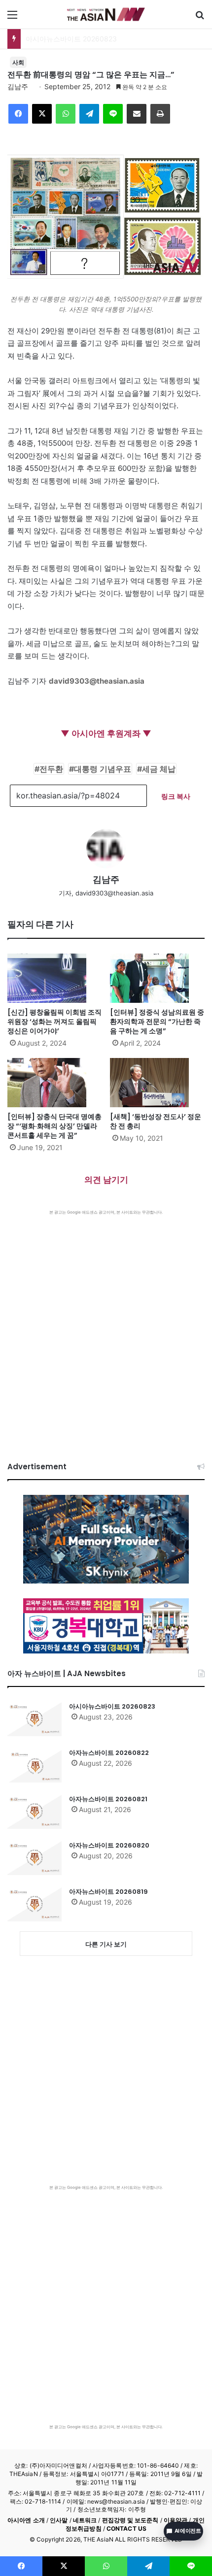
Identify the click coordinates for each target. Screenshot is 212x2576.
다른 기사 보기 (106, 1944)
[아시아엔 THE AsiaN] (106, 14)
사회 (18, 62)
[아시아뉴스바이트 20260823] (35, 1719)
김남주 (18, 86)
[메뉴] (12, 18)
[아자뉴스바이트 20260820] (35, 1858)
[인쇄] (160, 114)
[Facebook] (18, 114)
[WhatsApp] (66, 114)
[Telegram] (89, 114)
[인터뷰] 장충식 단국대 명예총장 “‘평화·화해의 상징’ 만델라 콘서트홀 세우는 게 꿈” (54, 1126)
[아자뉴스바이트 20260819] (35, 1904)
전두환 (51, 769)
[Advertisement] (106, 1326)
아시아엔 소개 (26, 2520)
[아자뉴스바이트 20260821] (35, 1812)
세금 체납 (159, 769)
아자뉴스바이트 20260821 (108, 1799)
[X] (42, 114)
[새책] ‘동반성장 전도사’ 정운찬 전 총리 (156, 1121)
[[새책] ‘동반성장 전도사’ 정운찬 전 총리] (157, 1083)
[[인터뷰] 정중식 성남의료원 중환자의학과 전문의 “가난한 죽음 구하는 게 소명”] (157, 978)
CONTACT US (126, 2528)
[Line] (113, 114)
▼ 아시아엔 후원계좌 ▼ (106, 733)
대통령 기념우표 (103, 769)
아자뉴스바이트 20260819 (108, 1892)
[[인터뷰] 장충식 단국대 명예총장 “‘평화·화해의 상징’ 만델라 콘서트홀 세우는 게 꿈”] (55, 1083)
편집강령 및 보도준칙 (130, 2520)
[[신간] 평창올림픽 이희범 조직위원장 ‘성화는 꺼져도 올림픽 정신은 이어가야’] (55, 978)
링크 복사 (176, 796)
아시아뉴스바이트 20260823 (112, 1706)
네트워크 (85, 2520)
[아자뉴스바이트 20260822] (35, 1765)
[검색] (200, 18)
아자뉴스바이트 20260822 (109, 1753)
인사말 (59, 2520)
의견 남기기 (106, 1180)
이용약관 (176, 2520)
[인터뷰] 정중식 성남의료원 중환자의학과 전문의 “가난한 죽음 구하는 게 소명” (157, 1022)
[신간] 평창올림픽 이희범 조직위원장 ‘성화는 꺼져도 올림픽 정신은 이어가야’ (54, 1022)
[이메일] (137, 114)
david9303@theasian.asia (97, 681)
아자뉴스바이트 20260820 (109, 1845)
